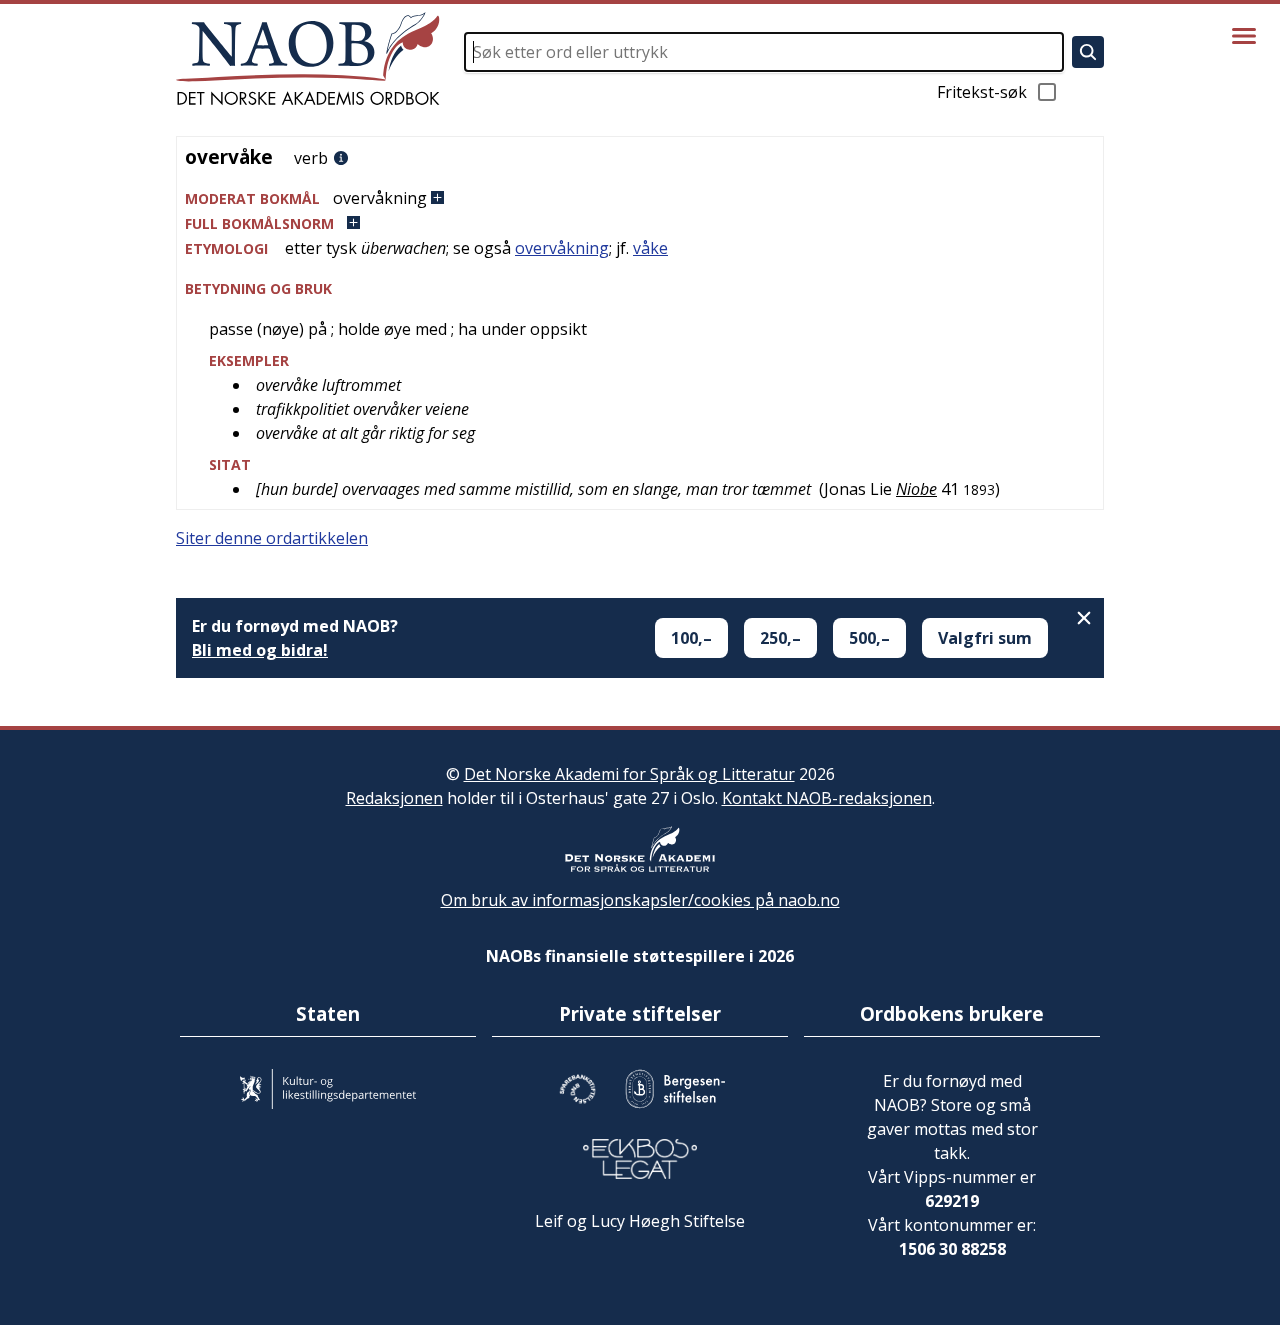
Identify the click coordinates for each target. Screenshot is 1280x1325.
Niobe (916, 489)
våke (650, 248)
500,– (869, 638)
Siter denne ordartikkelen (272, 538)
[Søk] (1088, 52)
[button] (640, 198)
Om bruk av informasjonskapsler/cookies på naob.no (640, 900)
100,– (691, 638)
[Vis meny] (1244, 36)
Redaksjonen (394, 798)
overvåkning (562, 248)
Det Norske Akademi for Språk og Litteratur (629, 774)
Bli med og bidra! (260, 650)
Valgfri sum (985, 638)
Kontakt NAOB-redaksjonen (827, 798)
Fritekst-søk (982, 92)
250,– (780, 638)
